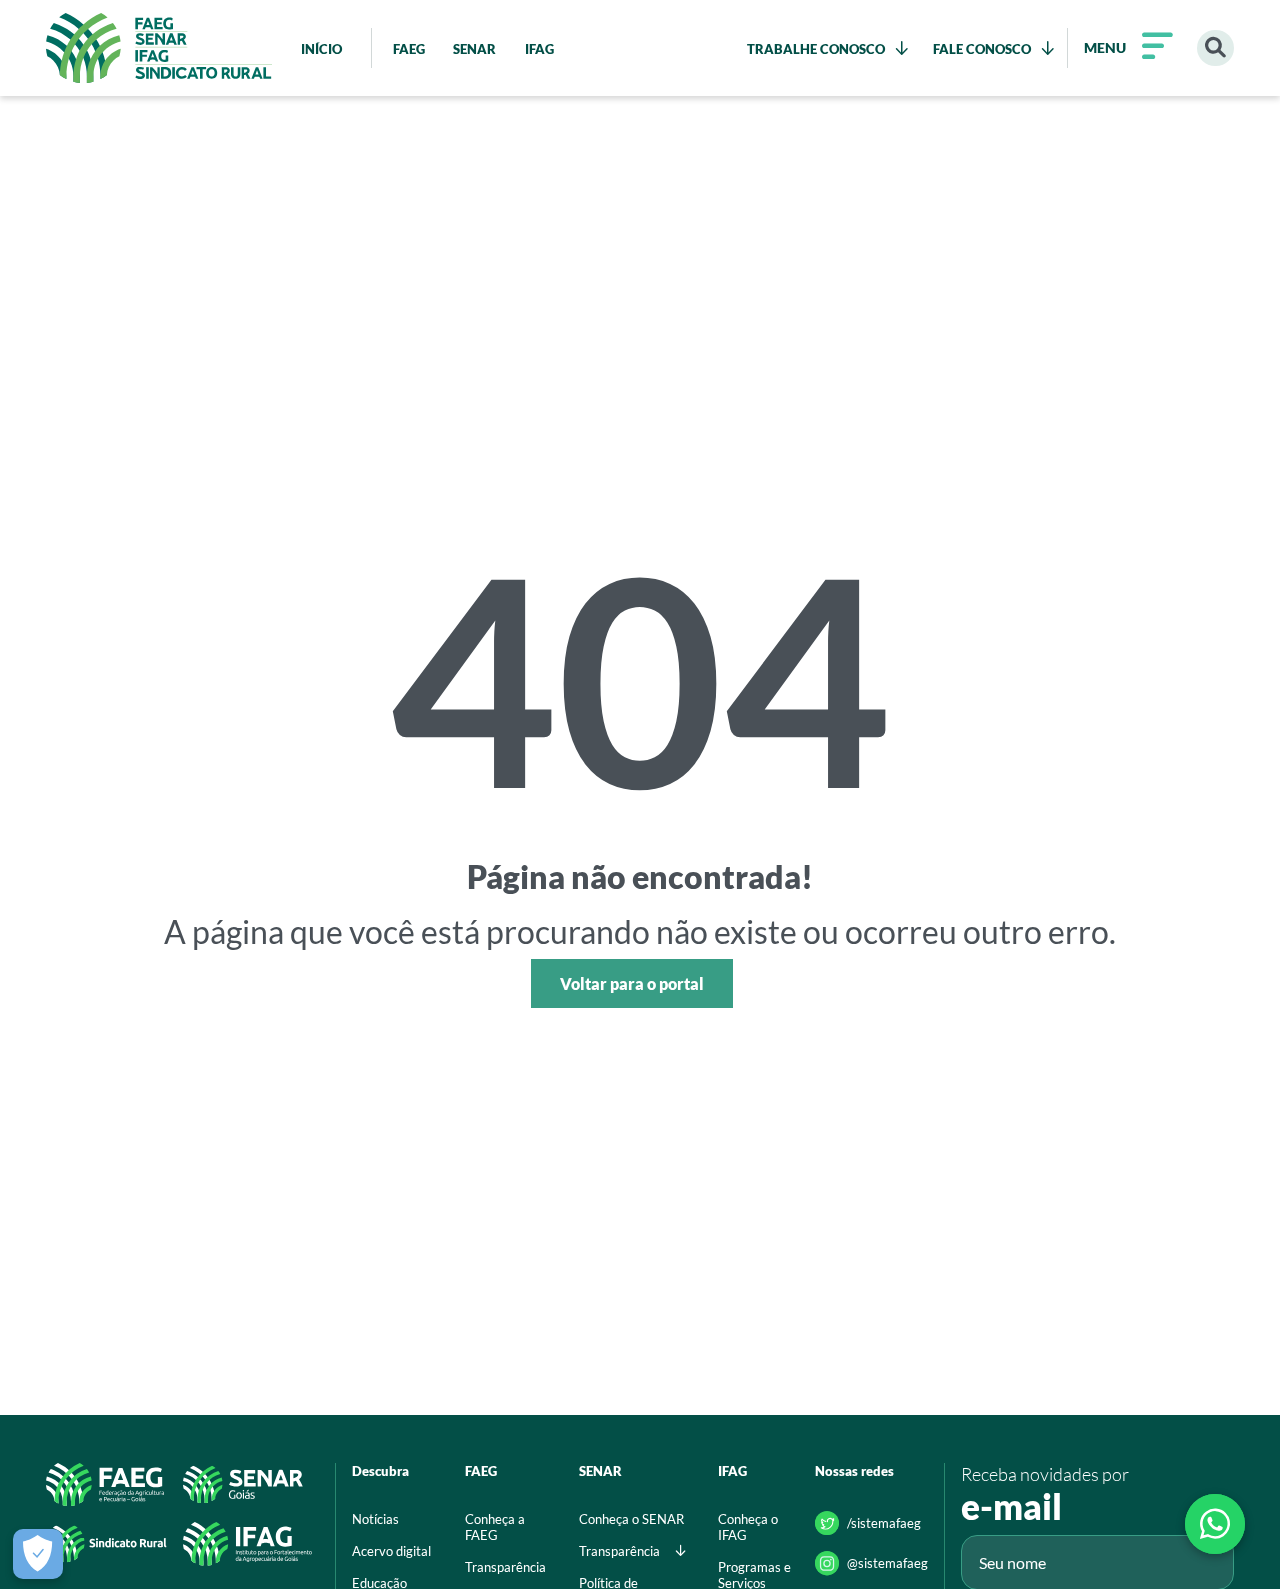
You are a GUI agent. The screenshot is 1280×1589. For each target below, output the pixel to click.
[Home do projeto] (159, 48)
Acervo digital (391, 1551)
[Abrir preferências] (38, 1554)
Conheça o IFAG (748, 1527)
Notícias (375, 1519)
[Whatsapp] (1215, 1524)
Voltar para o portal (632, 983)
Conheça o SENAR (631, 1519)
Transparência (505, 1567)
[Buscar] (1215, 48)
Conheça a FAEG (495, 1527)
